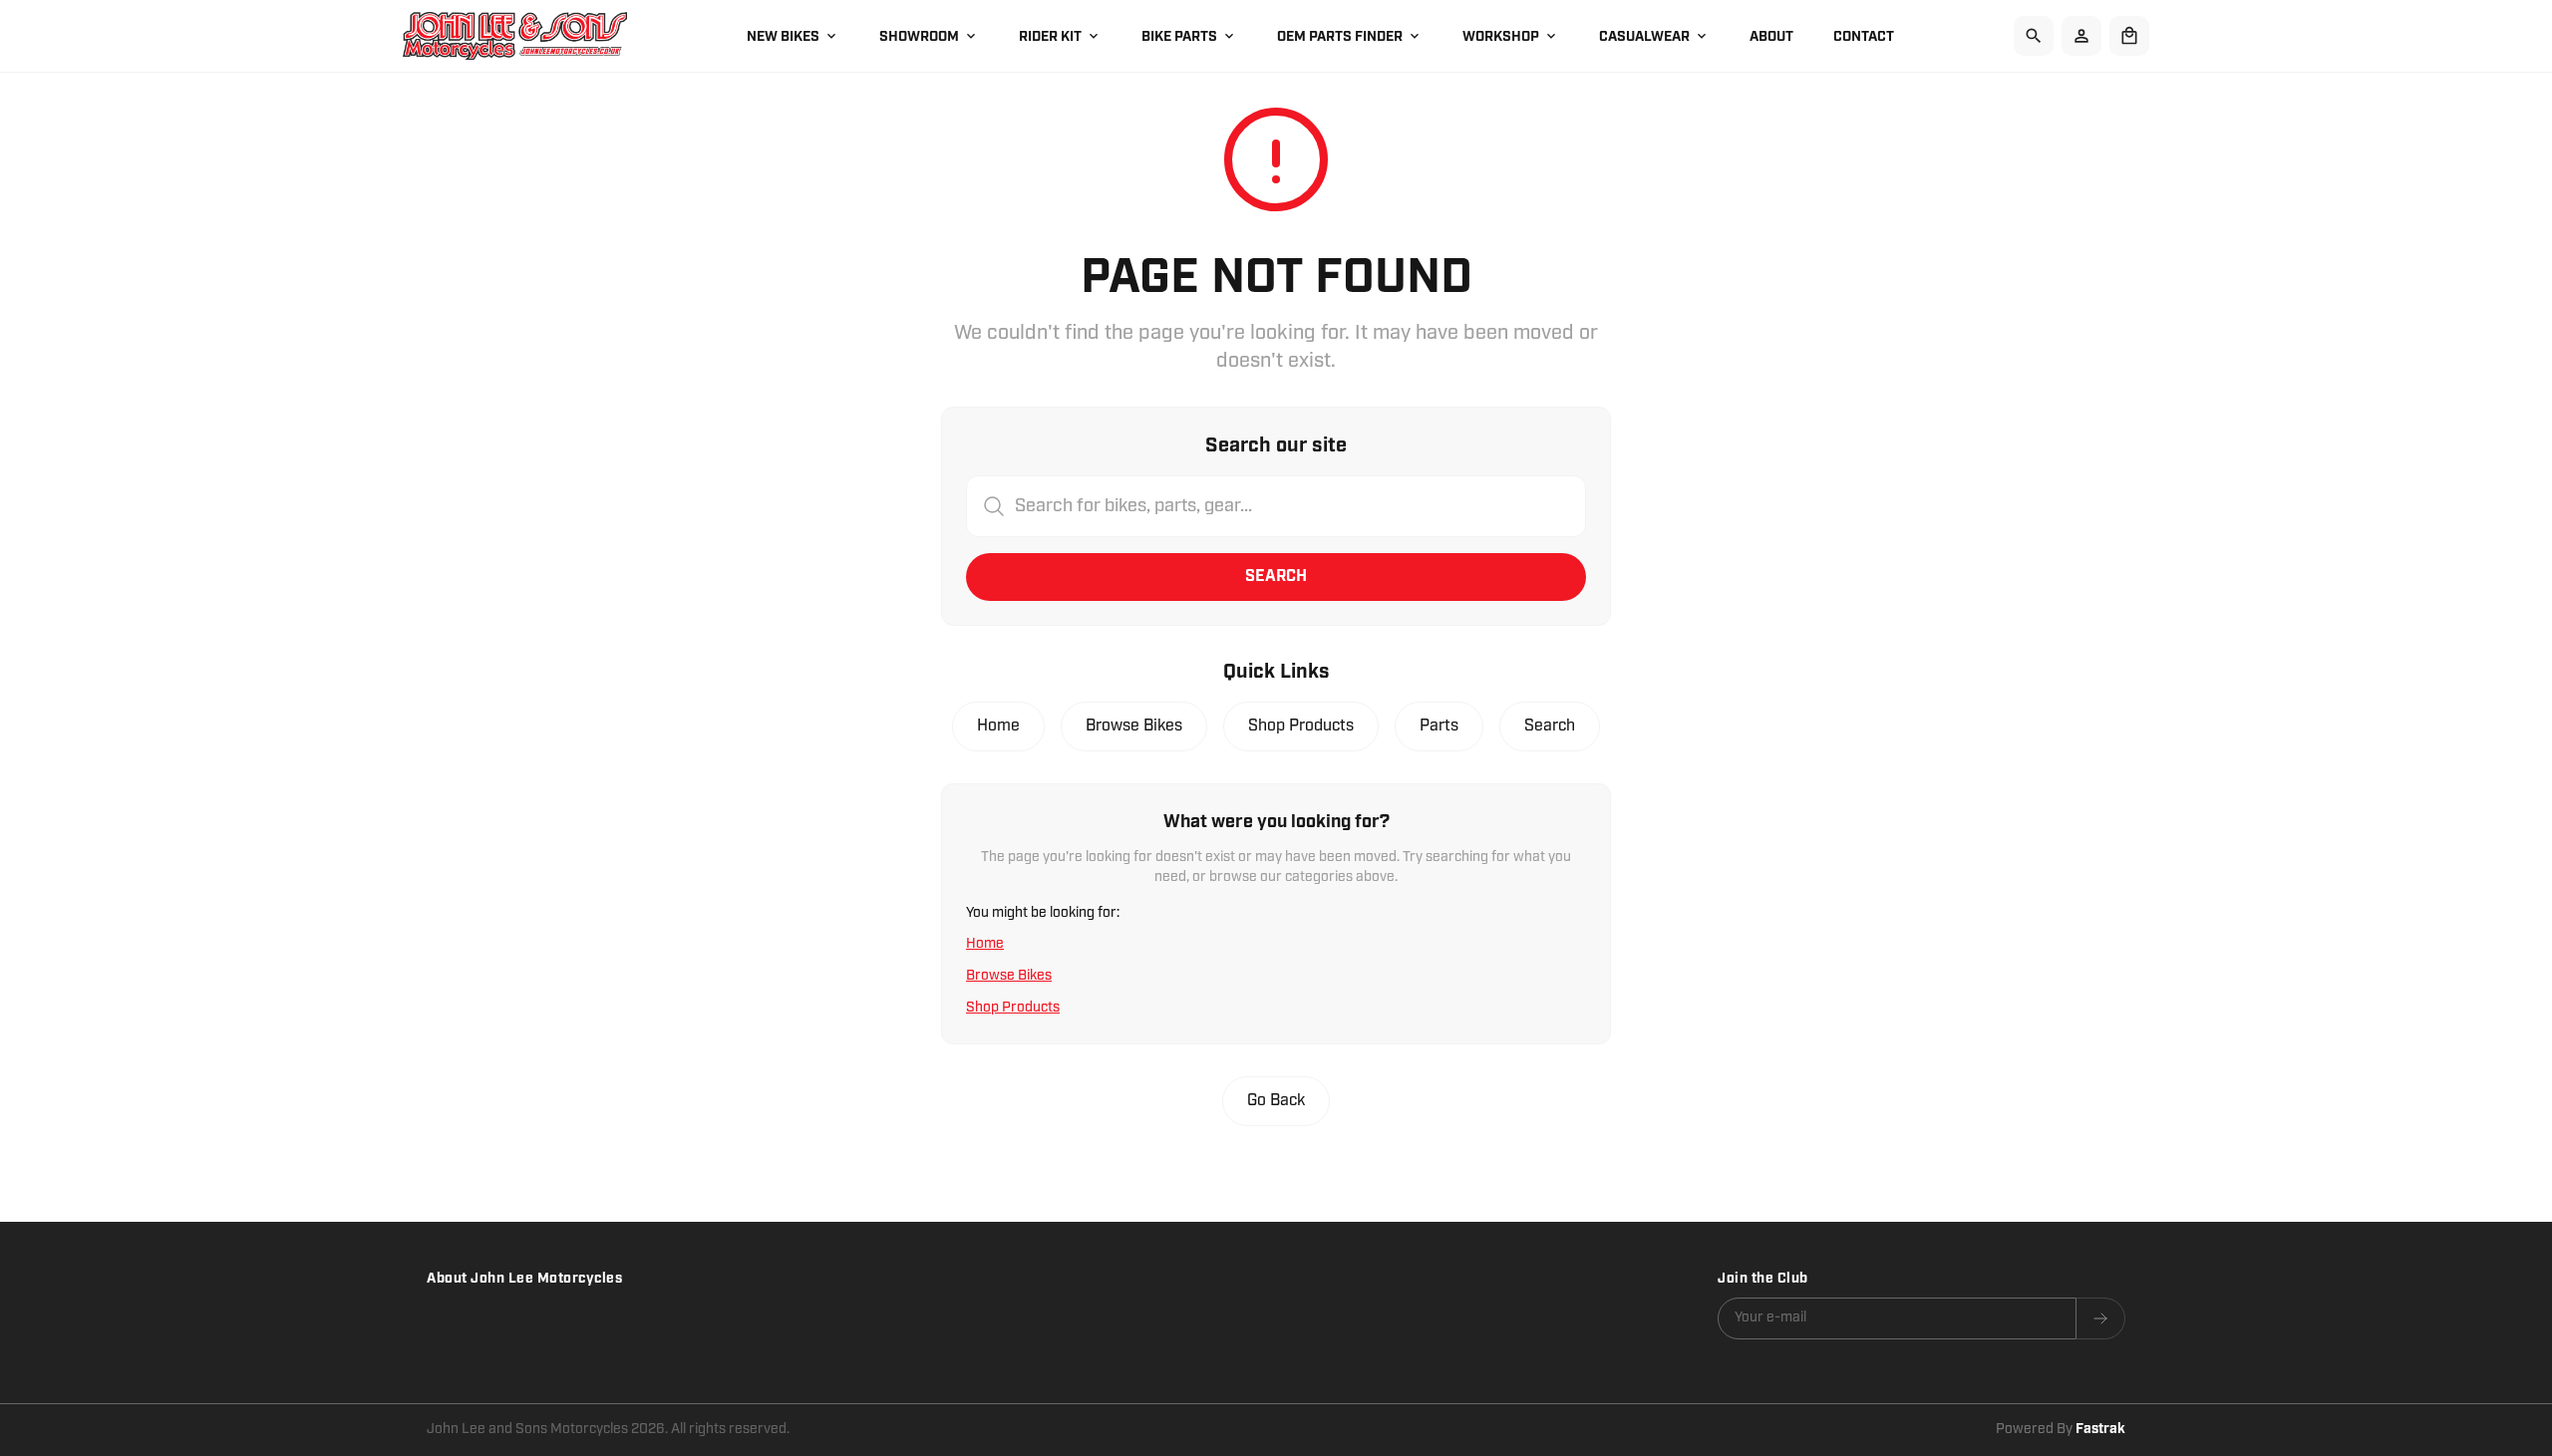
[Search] (2034, 36)
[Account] (2081, 36)
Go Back (1276, 1101)
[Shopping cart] (2129, 36)
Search (1276, 577)
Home (998, 726)
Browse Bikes (1134, 726)
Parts (1439, 726)
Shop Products (1301, 726)
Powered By (2061, 1429)
